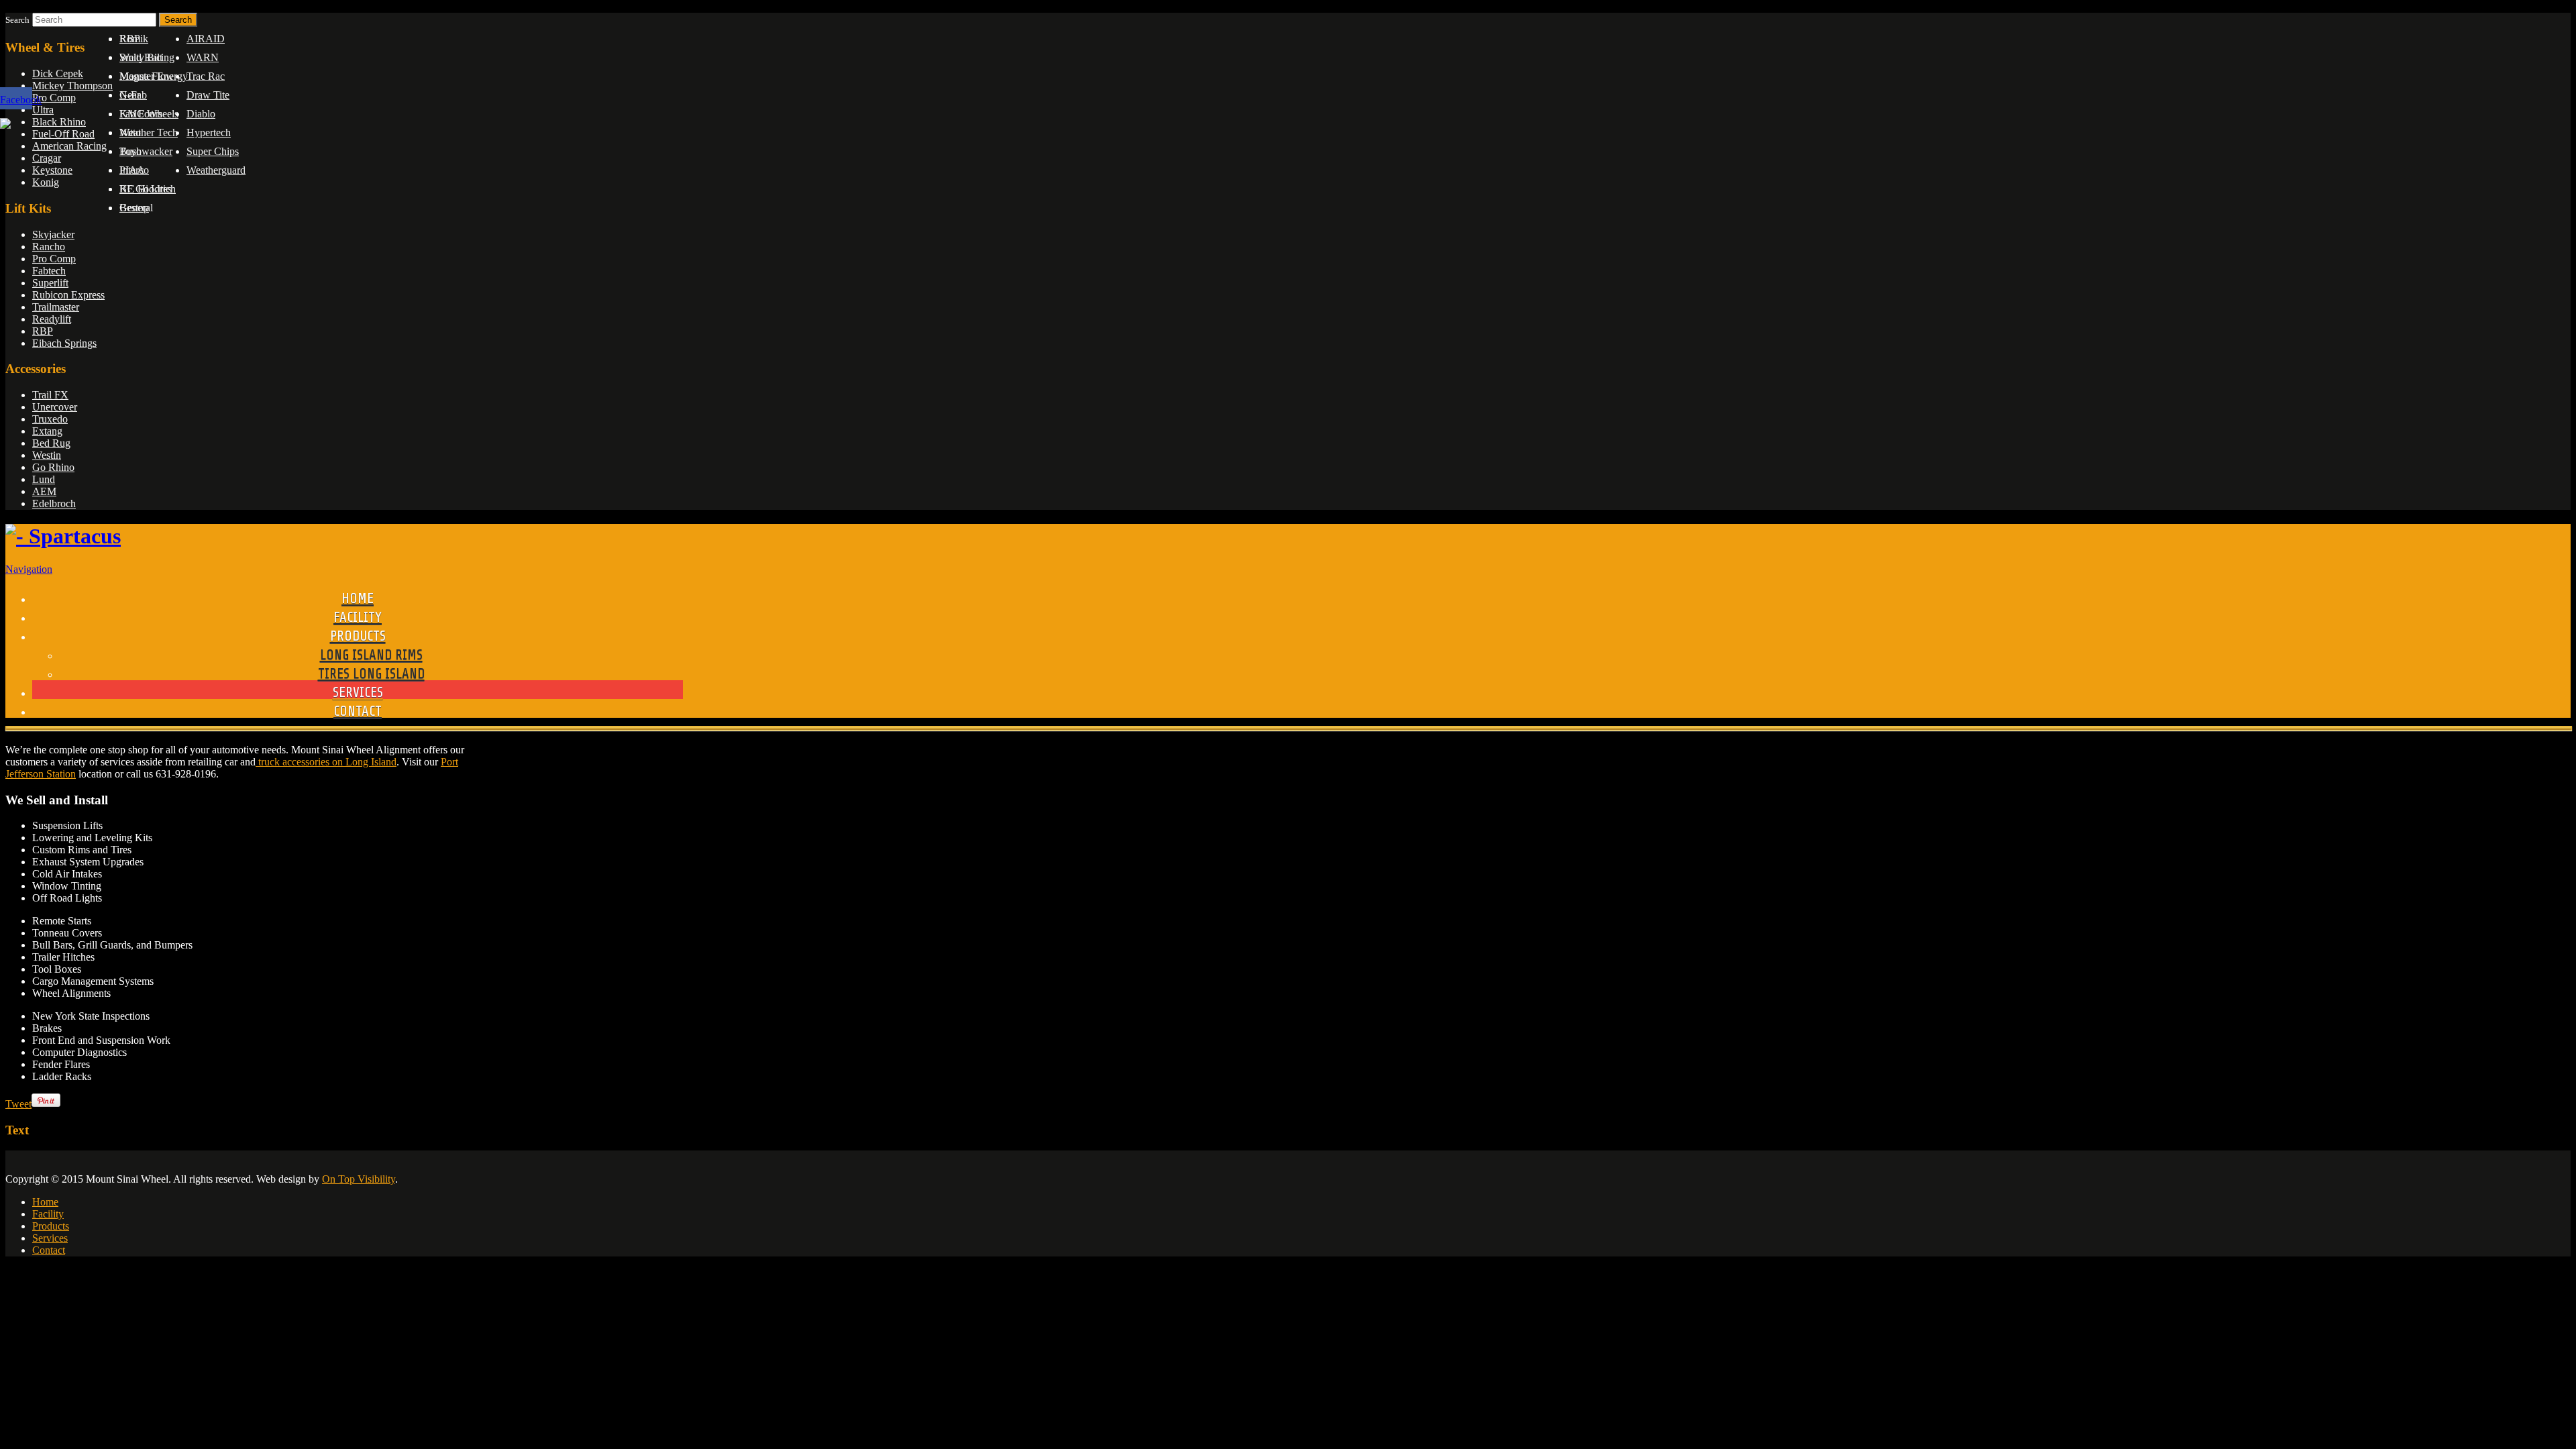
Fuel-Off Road (63, 134)
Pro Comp (54, 98)
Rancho (49, 247)
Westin (47, 455)
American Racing (69, 146)
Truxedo (50, 419)
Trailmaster (56, 307)
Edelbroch (54, 503)
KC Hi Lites (146, 189)
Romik (134, 39)
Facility (48, 1214)
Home (45, 1202)
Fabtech (49, 271)
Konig (46, 182)
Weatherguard (216, 170)
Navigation (29, 569)
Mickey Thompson (72, 86)
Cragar (47, 158)
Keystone (52, 170)
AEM (44, 491)
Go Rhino (53, 467)
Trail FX (50, 395)
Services (50, 1238)
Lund (44, 479)
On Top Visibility (359, 1179)
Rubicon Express (68, 295)
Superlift (50, 283)
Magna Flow (147, 76)
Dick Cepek (58, 73)
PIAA (132, 170)
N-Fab (133, 95)
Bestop (134, 208)
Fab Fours (141, 114)
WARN (203, 57)
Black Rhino (59, 122)
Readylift (52, 319)
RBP (43, 331)
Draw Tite (208, 95)
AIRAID (206, 39)
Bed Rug (51, 443)
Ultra (43, 110)
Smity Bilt (141, 57)
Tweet (18, 1104)
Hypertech (209, 132)
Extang (47, 431)
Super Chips (213, 151)
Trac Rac (206, 76)
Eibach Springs (64, 343)
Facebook (21, 100)
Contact (49, 1250)
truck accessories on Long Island (326, 762)
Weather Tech (149, 132)
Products (51, 1226)
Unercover (55, 407)
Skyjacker (53, 234)
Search (17, 20)
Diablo (201, 114)
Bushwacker (146, 151)
